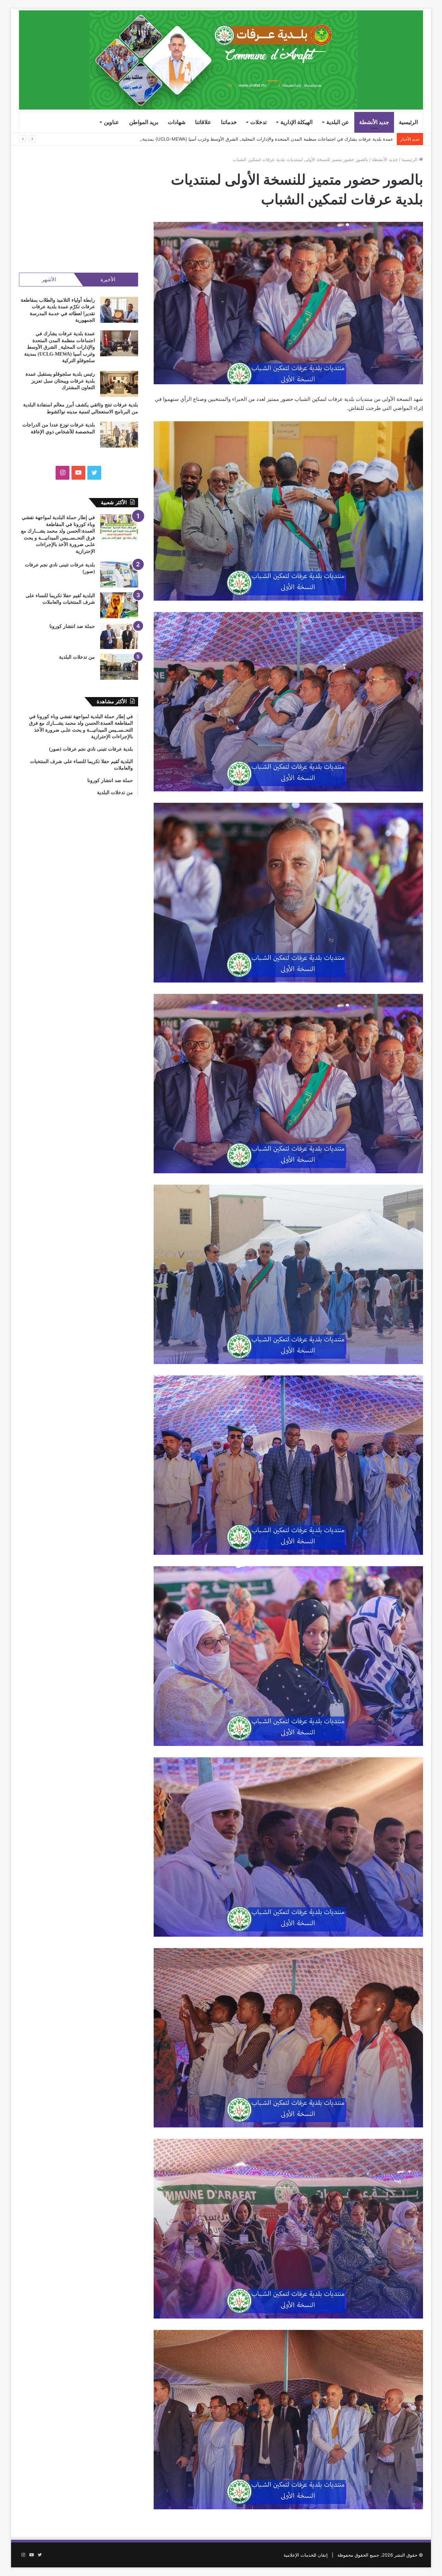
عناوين (112, 122)
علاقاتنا (203, 122)
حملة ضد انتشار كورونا (72, 626)
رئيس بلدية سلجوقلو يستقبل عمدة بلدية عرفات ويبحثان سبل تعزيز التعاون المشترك (313, 139)
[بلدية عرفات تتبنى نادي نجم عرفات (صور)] (119, 575)
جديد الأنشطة (374, 122)
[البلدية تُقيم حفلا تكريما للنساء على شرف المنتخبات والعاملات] (119, 605)
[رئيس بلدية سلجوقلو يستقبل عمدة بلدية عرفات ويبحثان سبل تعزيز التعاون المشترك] (119, 384)
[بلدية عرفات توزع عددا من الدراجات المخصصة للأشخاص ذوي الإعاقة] (119, 435)
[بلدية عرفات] (221, 60)
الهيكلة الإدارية (296, 122)
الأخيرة (108, 279)
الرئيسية (408, 122)
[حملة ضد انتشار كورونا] (119, 636)
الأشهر (49, 279)
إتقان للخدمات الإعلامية (306, 2555)
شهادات (177, 122)
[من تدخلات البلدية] (119, 667)
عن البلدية (338, 122)
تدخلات (258, 122)
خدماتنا (229, 122)
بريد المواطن (144, 122)
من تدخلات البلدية (77, 657)
